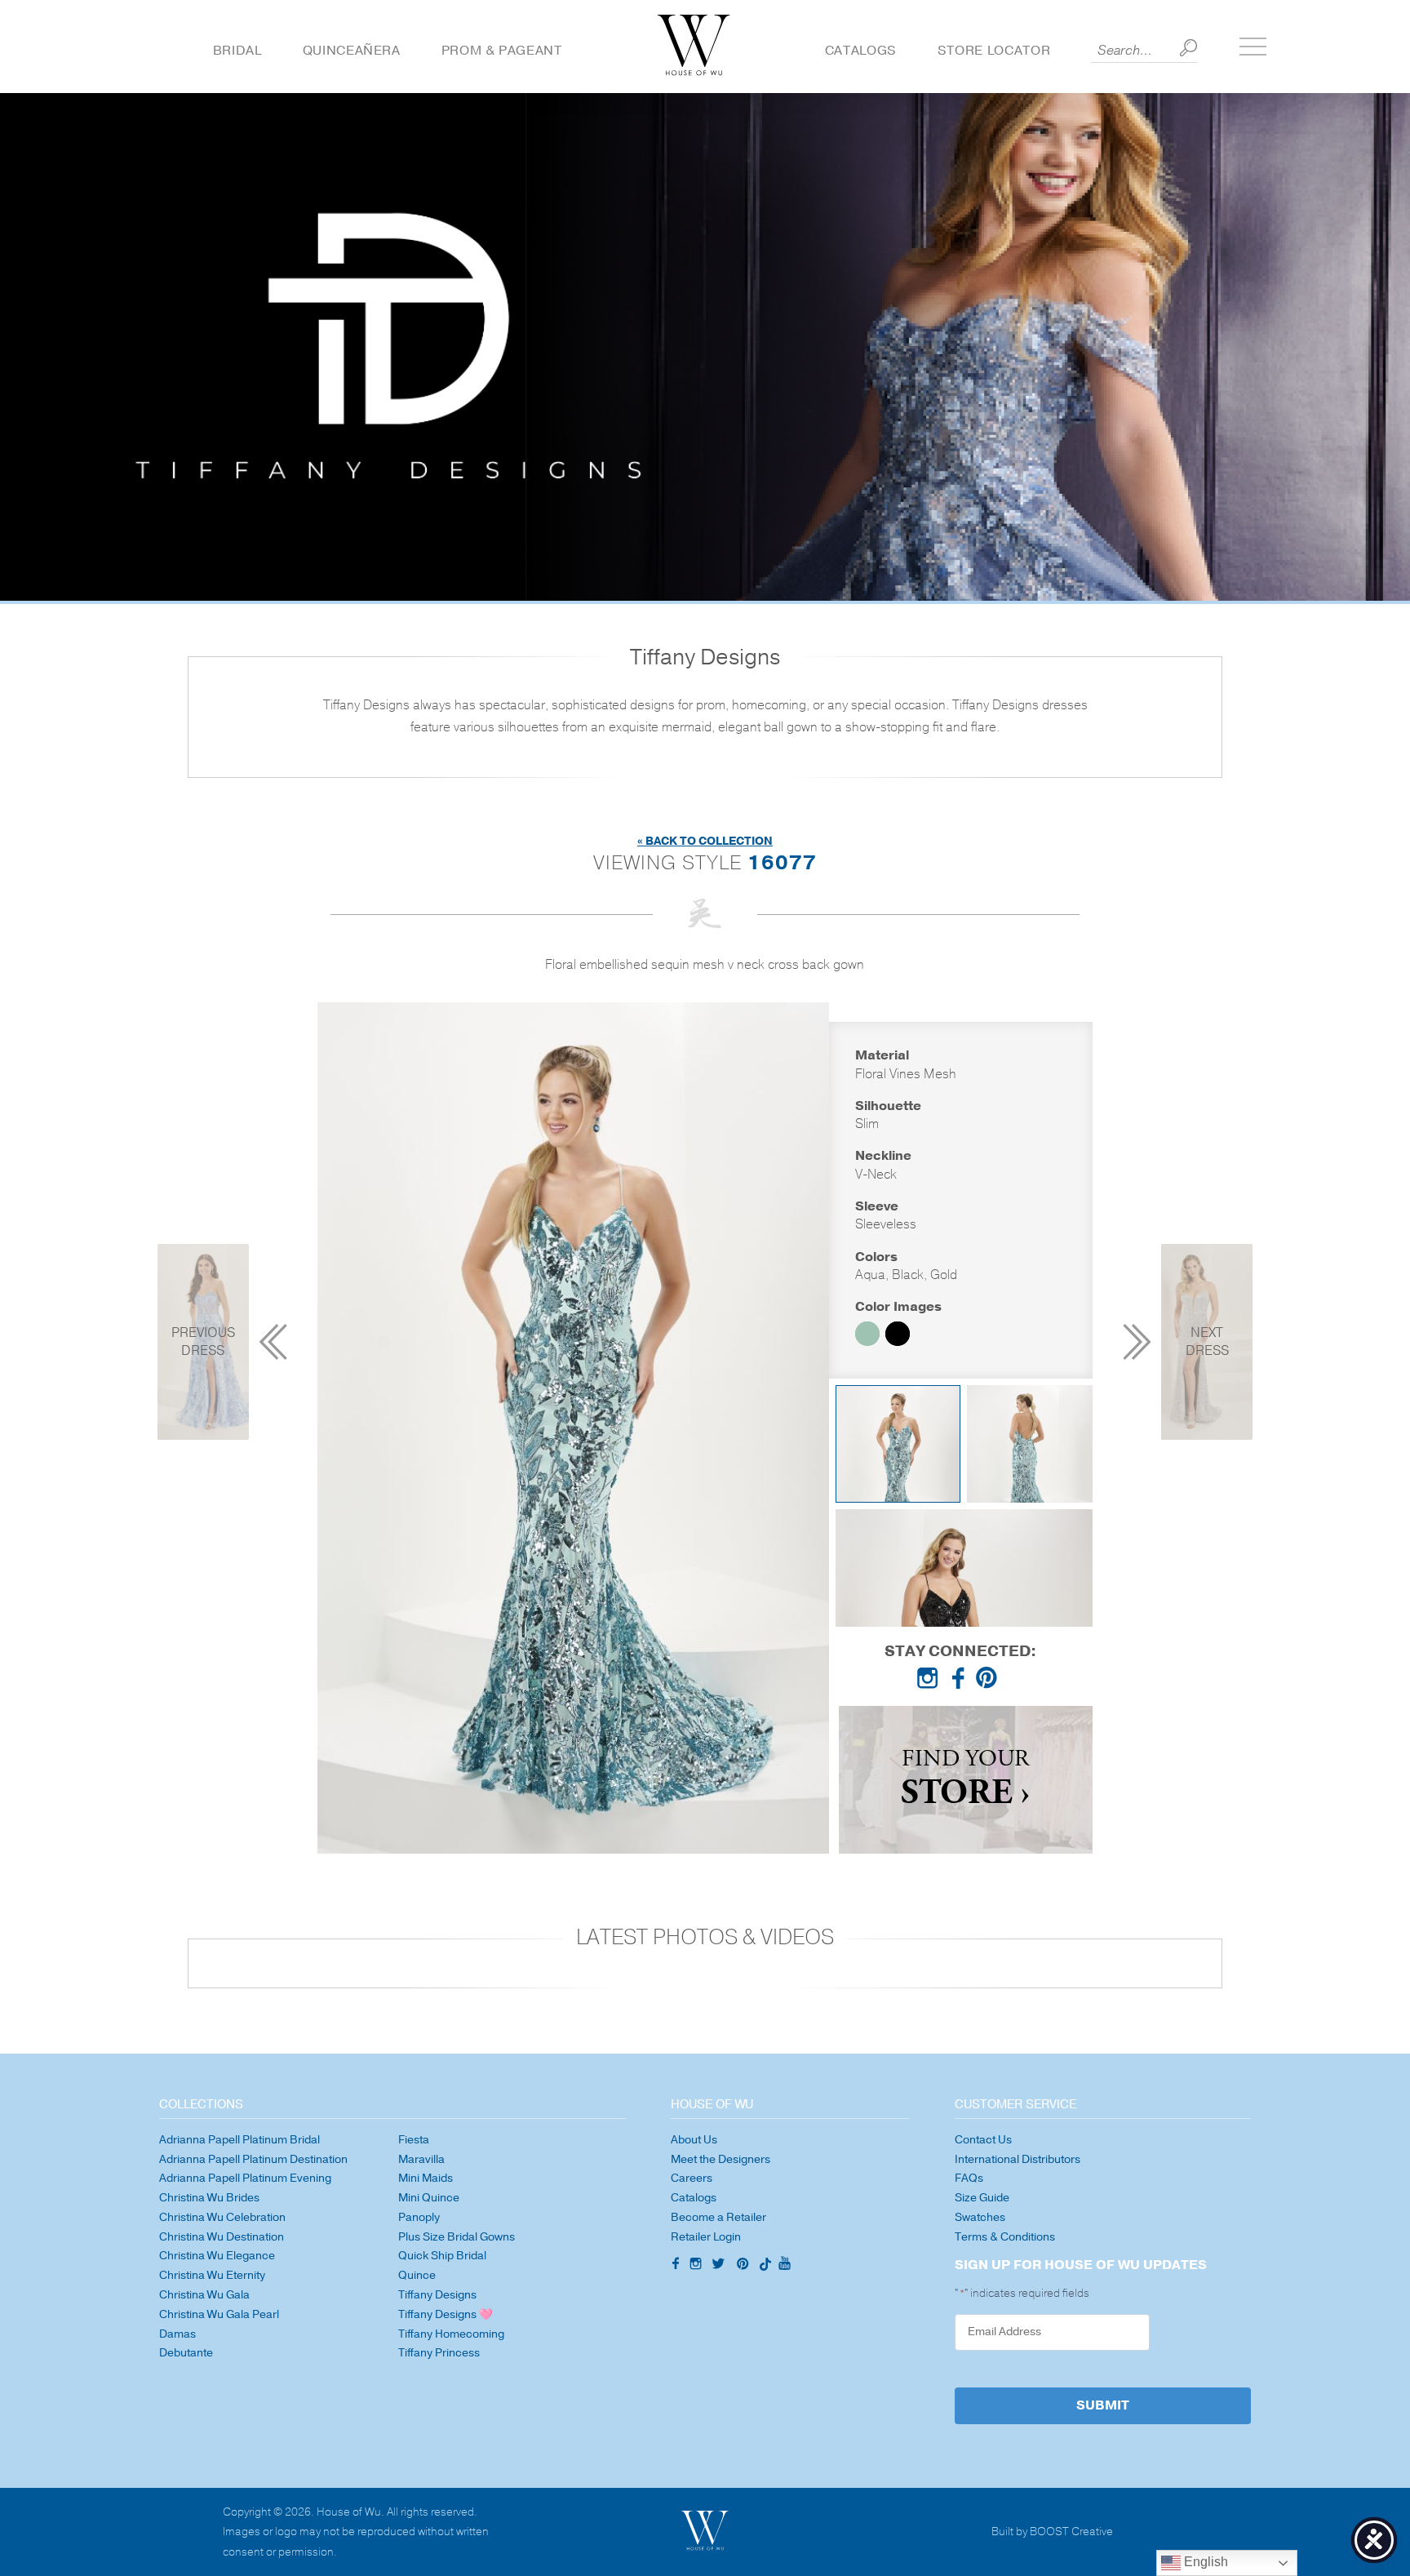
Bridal (237, 51)
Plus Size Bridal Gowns (457, 2237)
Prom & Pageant (502, 51)
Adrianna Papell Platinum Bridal (239, 2140)
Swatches (980, 2217)
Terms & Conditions (1005, 2237)
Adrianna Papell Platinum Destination (253, 2159)
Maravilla (421, 2159)
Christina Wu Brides (209, 2198)
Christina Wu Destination (222, 2237)
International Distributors (1018, 2159)
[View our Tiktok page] (764, 2266)
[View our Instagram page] (931, 1681)
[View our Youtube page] (784, 2264)
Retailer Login (706, 2237)
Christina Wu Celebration (222, 2217)
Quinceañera (352, 51)
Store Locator (994, 51)
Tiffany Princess (439, 2353)
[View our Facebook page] (960, 1681)
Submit (1103, 2405)
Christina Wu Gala (204, 2295)
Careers (692, 2178)
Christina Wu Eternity (212, 2275)
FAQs (969, 2178)
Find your (965, 1780)
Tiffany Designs (437, 2295)
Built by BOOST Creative (1052, 2532)
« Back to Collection (705, 841)
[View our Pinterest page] (990, 1681)
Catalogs (861, 51)
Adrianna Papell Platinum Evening (245, 2178)
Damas (177, 2334)
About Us (694, 2140)
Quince (417, 2275)
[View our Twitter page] (721, 2266)
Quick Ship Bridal (442, 2256)
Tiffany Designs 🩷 (446, 2314)
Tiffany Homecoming (451, 2334)
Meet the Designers (721, 2159)
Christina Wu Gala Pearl (219, 2314)
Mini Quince (429, 2198)
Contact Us (983, 2140)
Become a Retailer (718, 2217)
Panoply (419, 2217)
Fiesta (414, 2140)
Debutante (186, 2353)
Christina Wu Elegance (217, 2256)
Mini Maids (426, 2178)
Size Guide (982, 2198)
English (1204, 2562)
